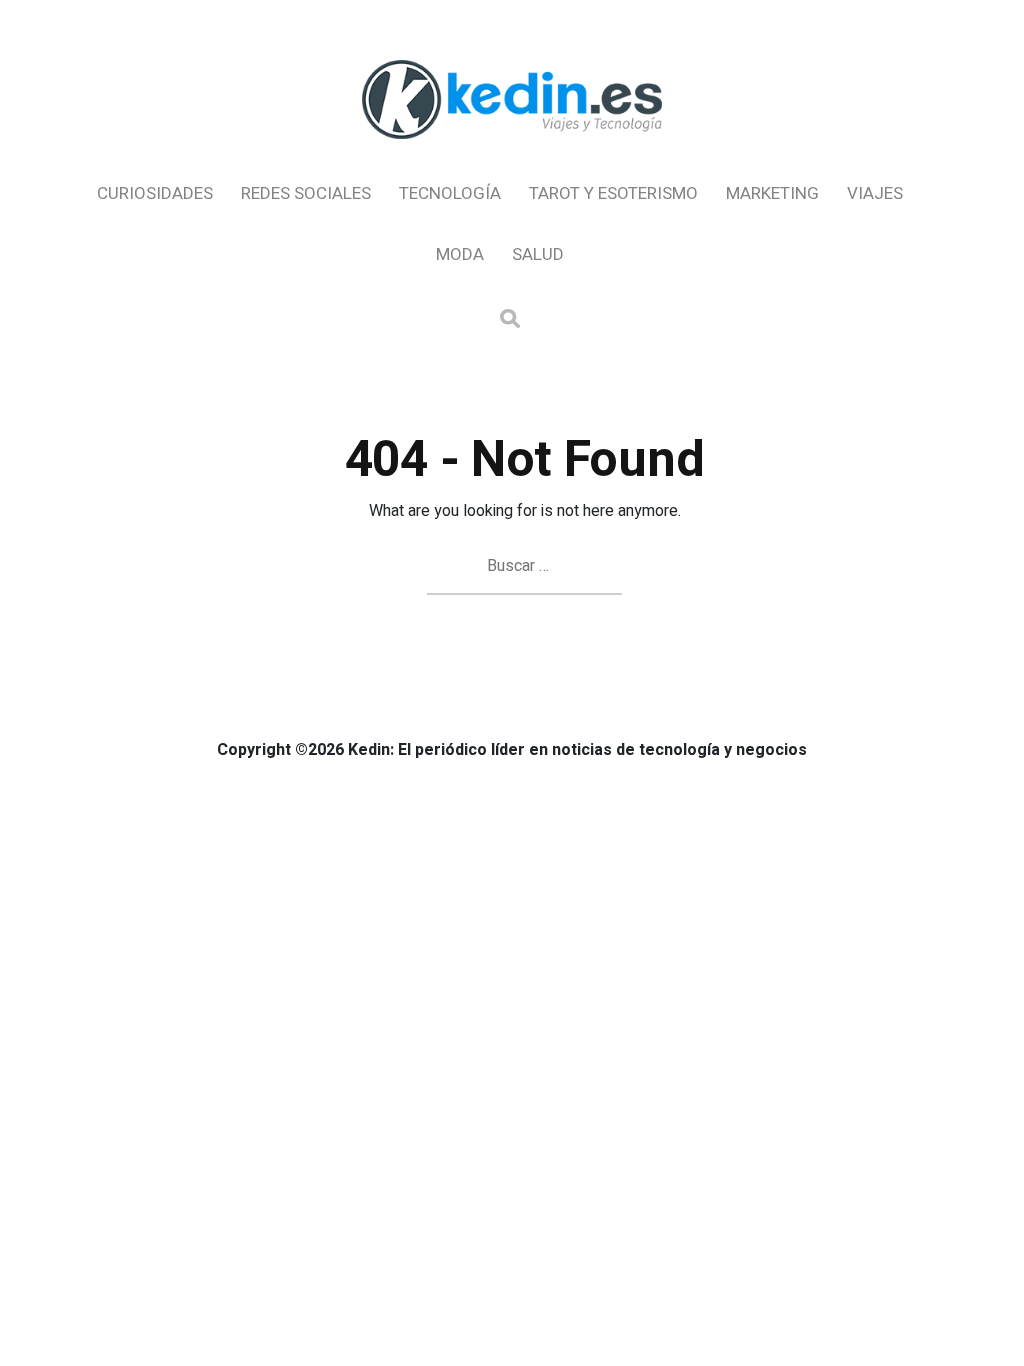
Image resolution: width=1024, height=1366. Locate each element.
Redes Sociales (306, 193)
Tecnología (450, 193)
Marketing (772, 193)
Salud (538, 254)
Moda (460, 254)
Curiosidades (155, 193)
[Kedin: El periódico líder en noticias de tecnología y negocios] (512, 156)
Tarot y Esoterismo (613, 193)
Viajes (875, 193)
